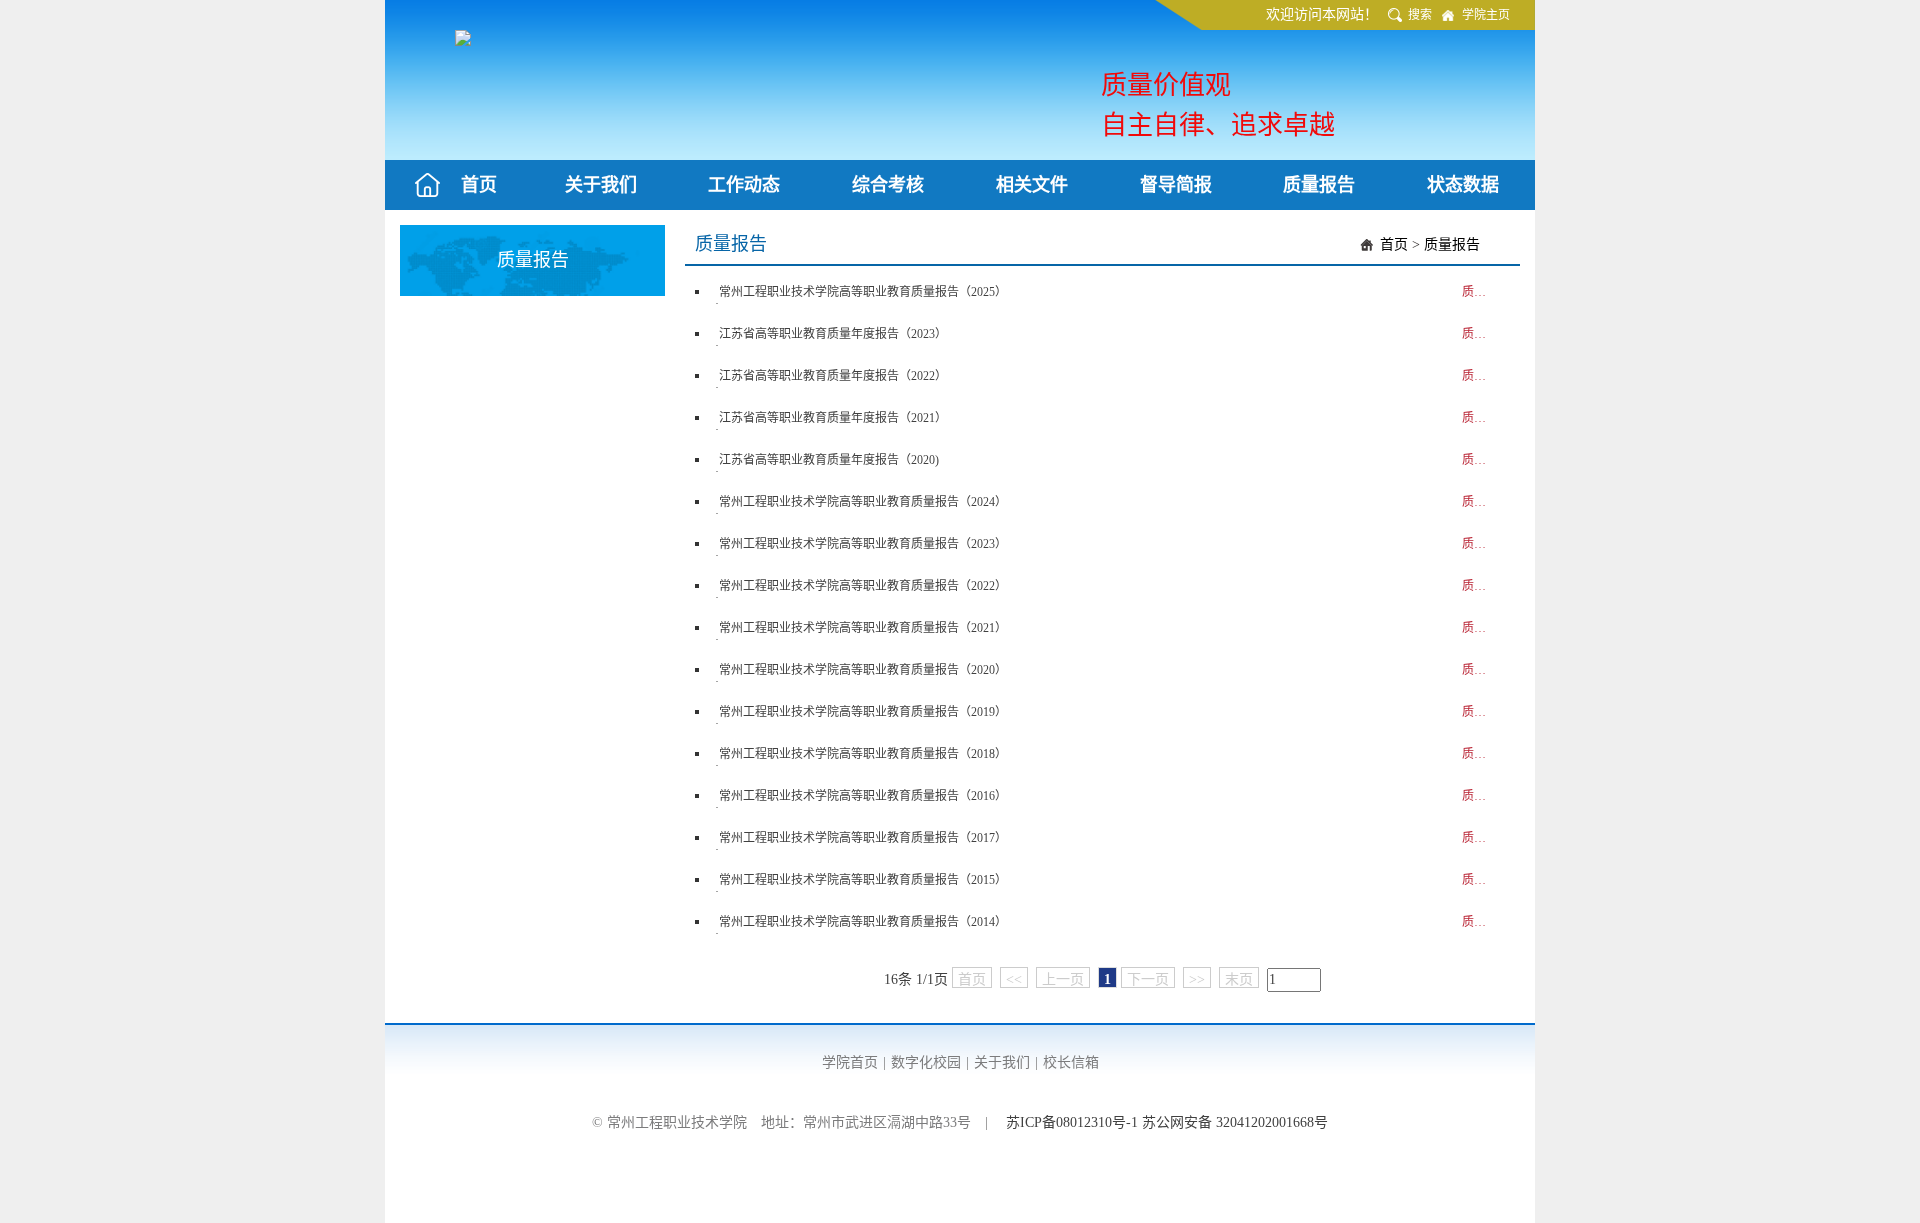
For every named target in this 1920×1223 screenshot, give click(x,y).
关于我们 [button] (601, 185)
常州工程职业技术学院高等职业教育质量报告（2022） (863, 586)
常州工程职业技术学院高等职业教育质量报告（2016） (863, 796)
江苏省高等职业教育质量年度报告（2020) (829, 460)
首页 (1394, 244)
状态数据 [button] (1463, 185)
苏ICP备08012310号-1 (1074, 1122)
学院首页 (850, 1062)
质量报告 (1452, 244)
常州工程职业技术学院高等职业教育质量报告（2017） (863, 838)
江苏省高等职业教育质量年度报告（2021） (833, 418)
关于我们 (1002, 1062)
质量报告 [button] (1319, 185)
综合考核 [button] (888, 185)
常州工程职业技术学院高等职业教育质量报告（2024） (863, 502)
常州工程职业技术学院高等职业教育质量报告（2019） (863, 712)
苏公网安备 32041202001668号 (1235, 1122)
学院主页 (1486, 15)
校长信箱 (1071, 1062)
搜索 (1420, 15)
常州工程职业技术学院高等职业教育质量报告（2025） (863, 292)
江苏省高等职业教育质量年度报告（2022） (833, 376)
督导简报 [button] (1176, 185)
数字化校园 (926, 1062)
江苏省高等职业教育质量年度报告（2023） (833, 334)
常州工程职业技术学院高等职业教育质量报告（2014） (863, 922)
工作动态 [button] (744, 185)
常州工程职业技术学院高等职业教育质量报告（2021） (863, 628)
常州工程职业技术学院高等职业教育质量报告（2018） (863, 754)
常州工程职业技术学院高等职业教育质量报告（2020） (863, 670)
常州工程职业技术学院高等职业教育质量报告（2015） (863, 880)
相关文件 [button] (1032, 185)
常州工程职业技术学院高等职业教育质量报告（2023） (863, 544)
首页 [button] (479, 185)
